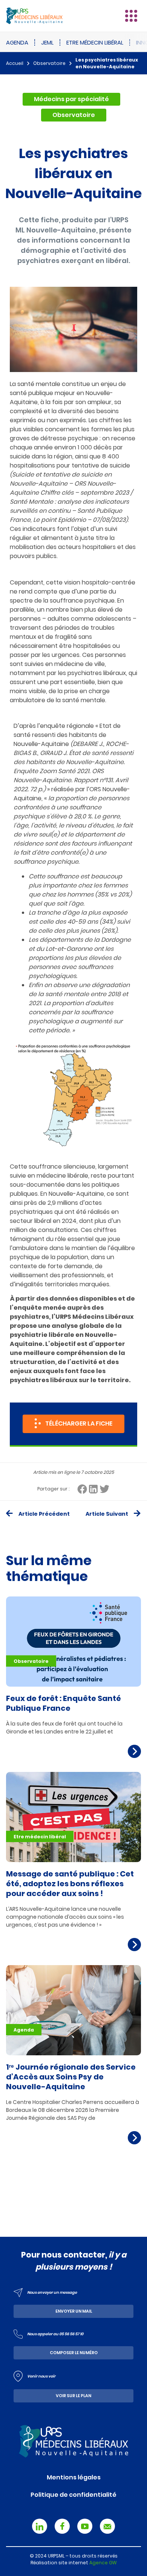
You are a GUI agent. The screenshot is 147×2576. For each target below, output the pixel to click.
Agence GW (103, 2563)
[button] (131, 16)
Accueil (15, 63)
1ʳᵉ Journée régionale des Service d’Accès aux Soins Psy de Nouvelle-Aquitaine (71, 2077)
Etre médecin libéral (95, 42)
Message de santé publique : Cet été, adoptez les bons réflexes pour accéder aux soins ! (70, 1884)
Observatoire (49, 63)
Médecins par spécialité (71, 99)
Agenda (17, 42)
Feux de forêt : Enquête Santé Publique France (64, 1703)
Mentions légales (74, 2477)
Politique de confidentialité (73, 2495)
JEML (47, 42)
